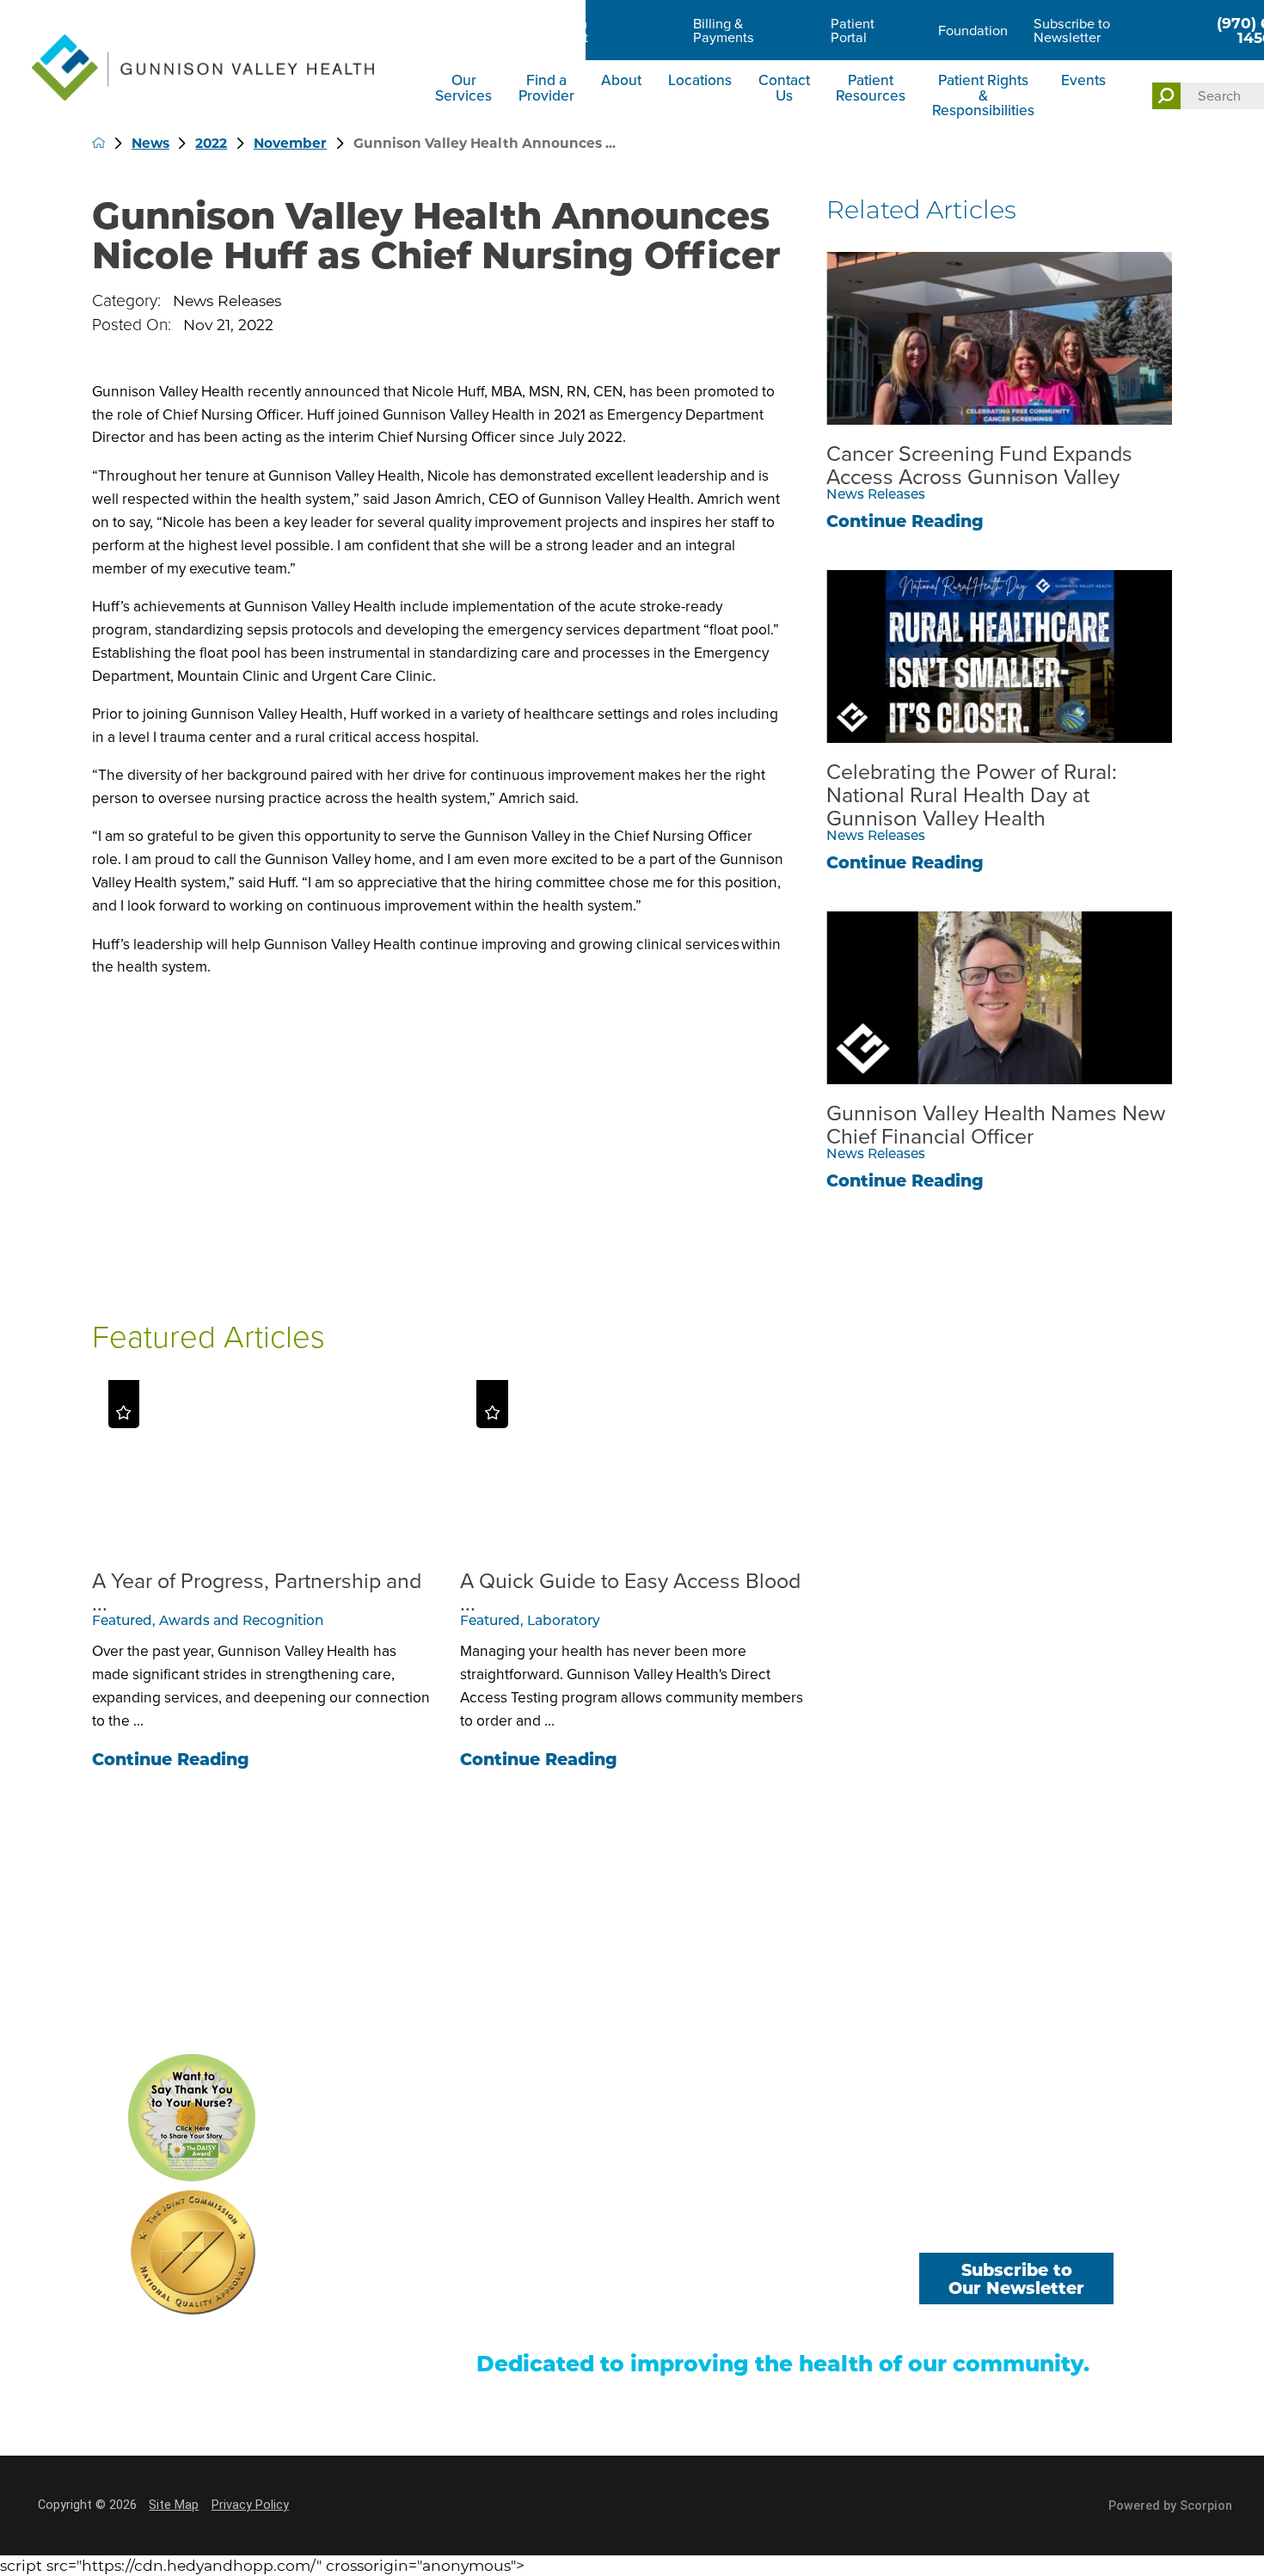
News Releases (227, 301)
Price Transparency (536, 2317)
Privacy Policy (250, 2505)
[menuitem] (466, 97)
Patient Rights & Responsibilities (983, 95)
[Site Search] (1167, 96)
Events (1083, 80)
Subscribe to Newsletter (1072, 31)
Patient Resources (871, 87)
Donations (803, 2289)
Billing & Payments (724, 31)
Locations (700, 80)
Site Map (174, 2505)
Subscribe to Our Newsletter (1016, 2279)
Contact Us (784, 87)
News (150, 143)
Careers (459, 31)
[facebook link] (941, 2227)
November (290, 143)
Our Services (463, 87)
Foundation (973, 31)
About (621, 80)
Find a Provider (546, 87)
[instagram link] (1092, 2227)
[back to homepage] (99, 143)
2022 (211, 143)
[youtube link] (1017, 2227)
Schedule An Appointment (549, 31)
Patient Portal (853, 31)
